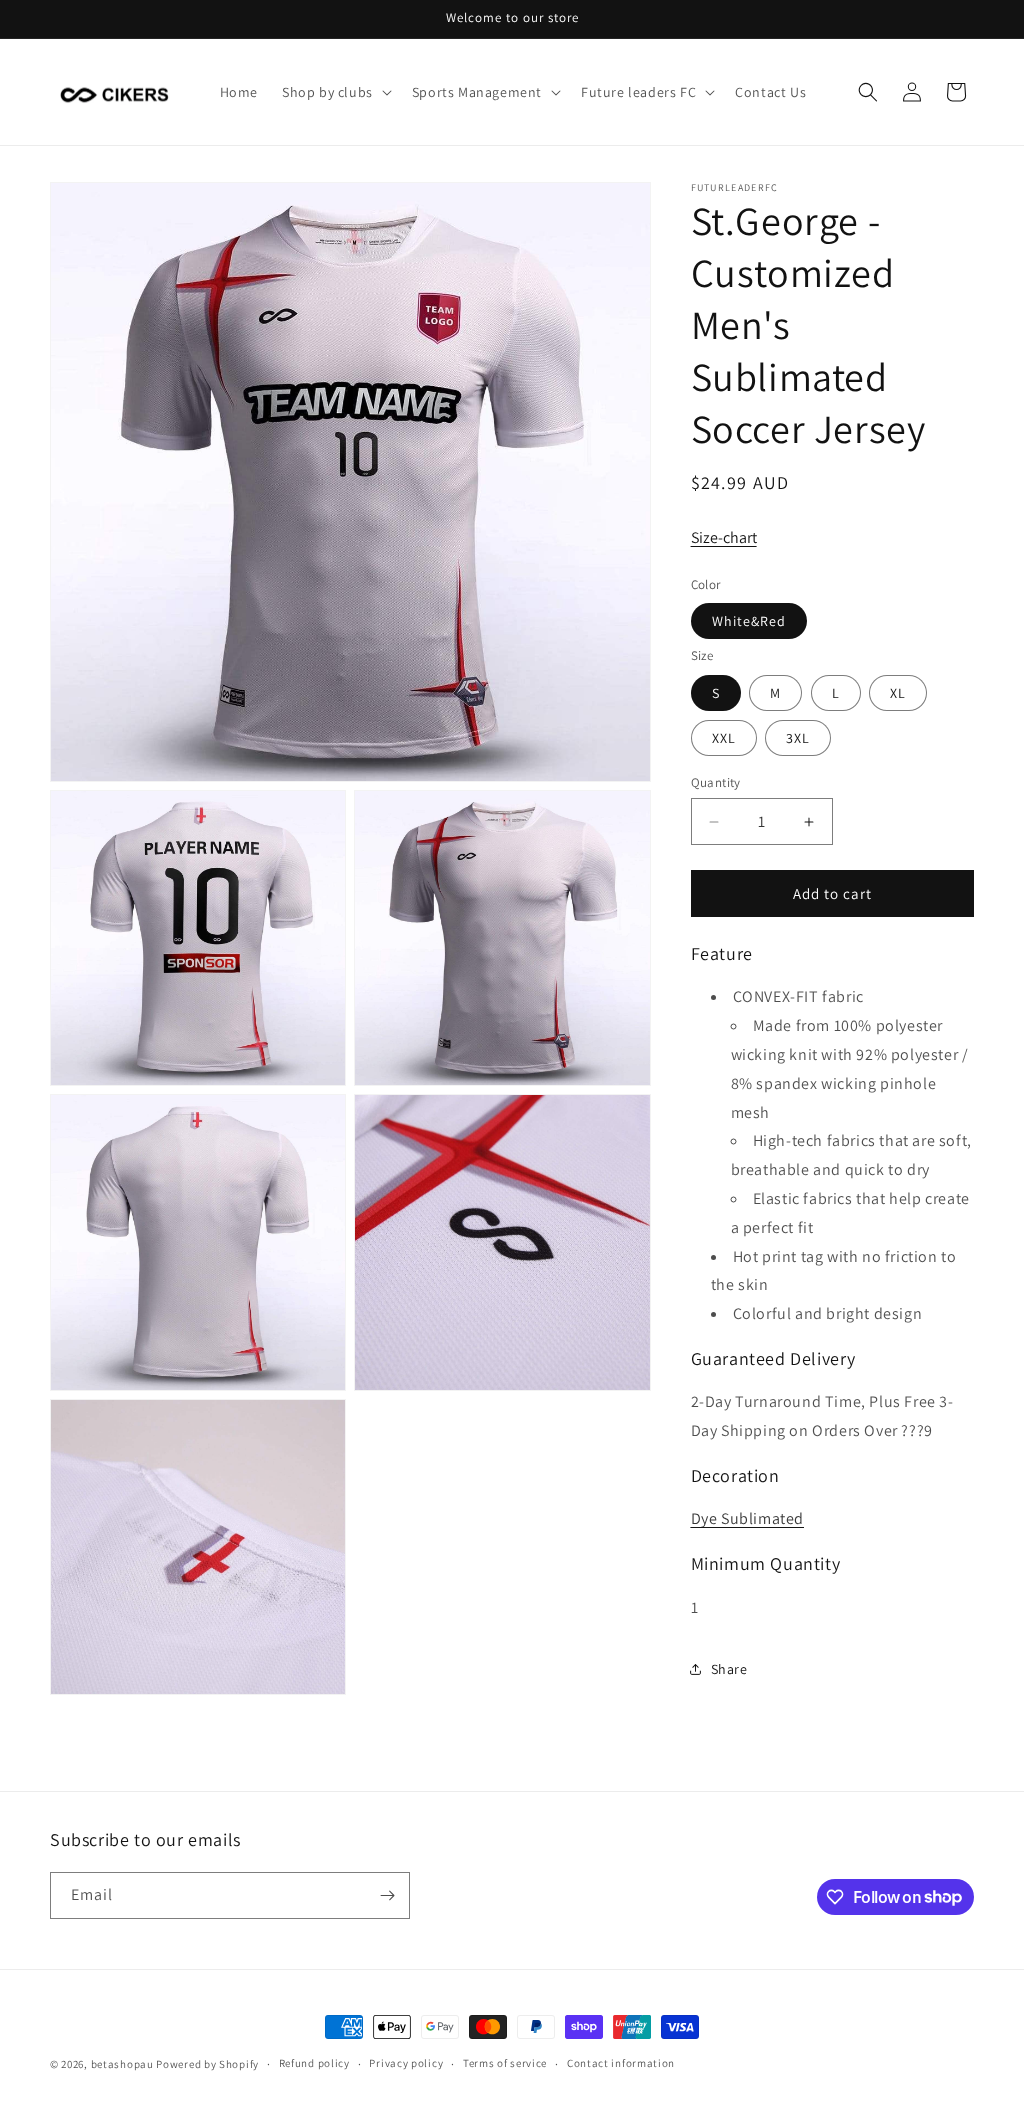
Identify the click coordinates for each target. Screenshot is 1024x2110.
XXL (724, 738)
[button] (335, 92)
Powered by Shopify (207, 2064)
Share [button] (729, 1669)
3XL (798, 738)
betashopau (122, 2064)
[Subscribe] (387, 1895)
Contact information (621, 2063)
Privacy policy (406, 2063)
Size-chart (724, 537)
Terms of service (505, 2063)
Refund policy (314, 2063)
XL (898, 693)
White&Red (749, 621)
